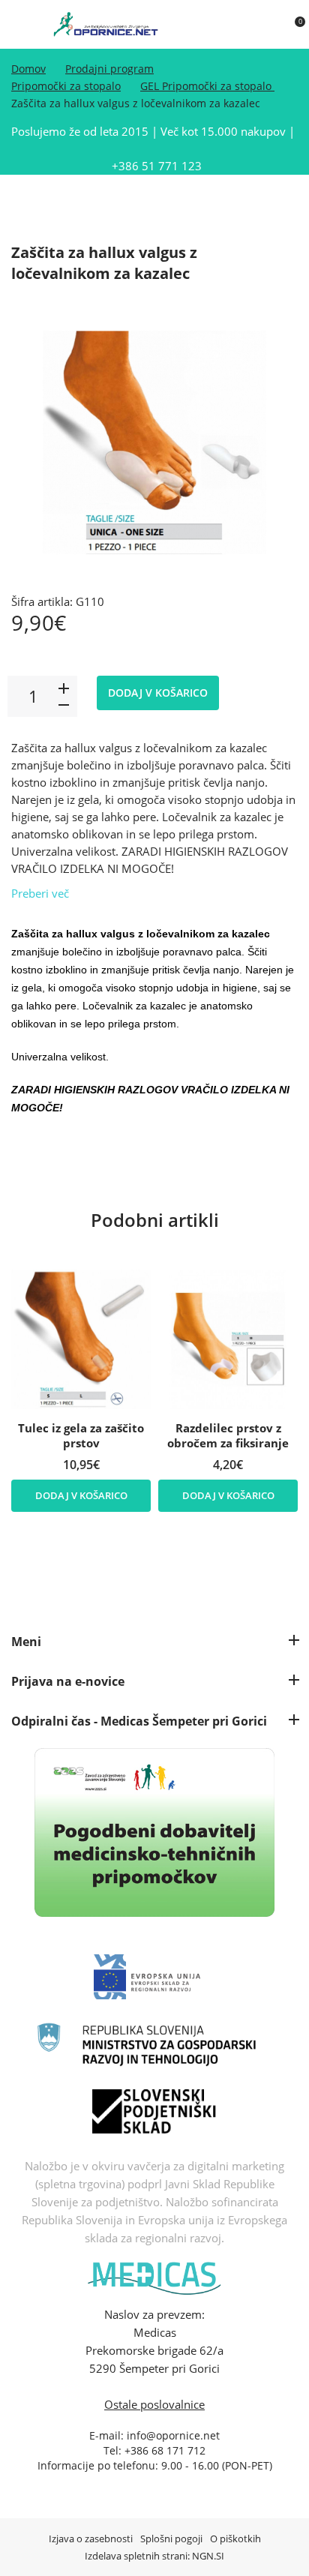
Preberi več (40, 893)
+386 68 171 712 (165, 2450)
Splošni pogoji (171, 2539)
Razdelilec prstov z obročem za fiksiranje (228, 1435)
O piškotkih (235, 2539)
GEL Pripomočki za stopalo (207, 86)
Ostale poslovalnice (154, 2404)
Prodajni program (109, 69)
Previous (144, 1245)
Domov (28, 69)
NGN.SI (208, 2556)
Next (163, 1245)
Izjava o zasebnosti (91, 2539)
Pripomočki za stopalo (66, 86)
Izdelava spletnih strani (136, 2556)
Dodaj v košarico (158, 693)
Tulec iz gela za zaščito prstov (81, 1435)
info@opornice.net (173, 2435)
